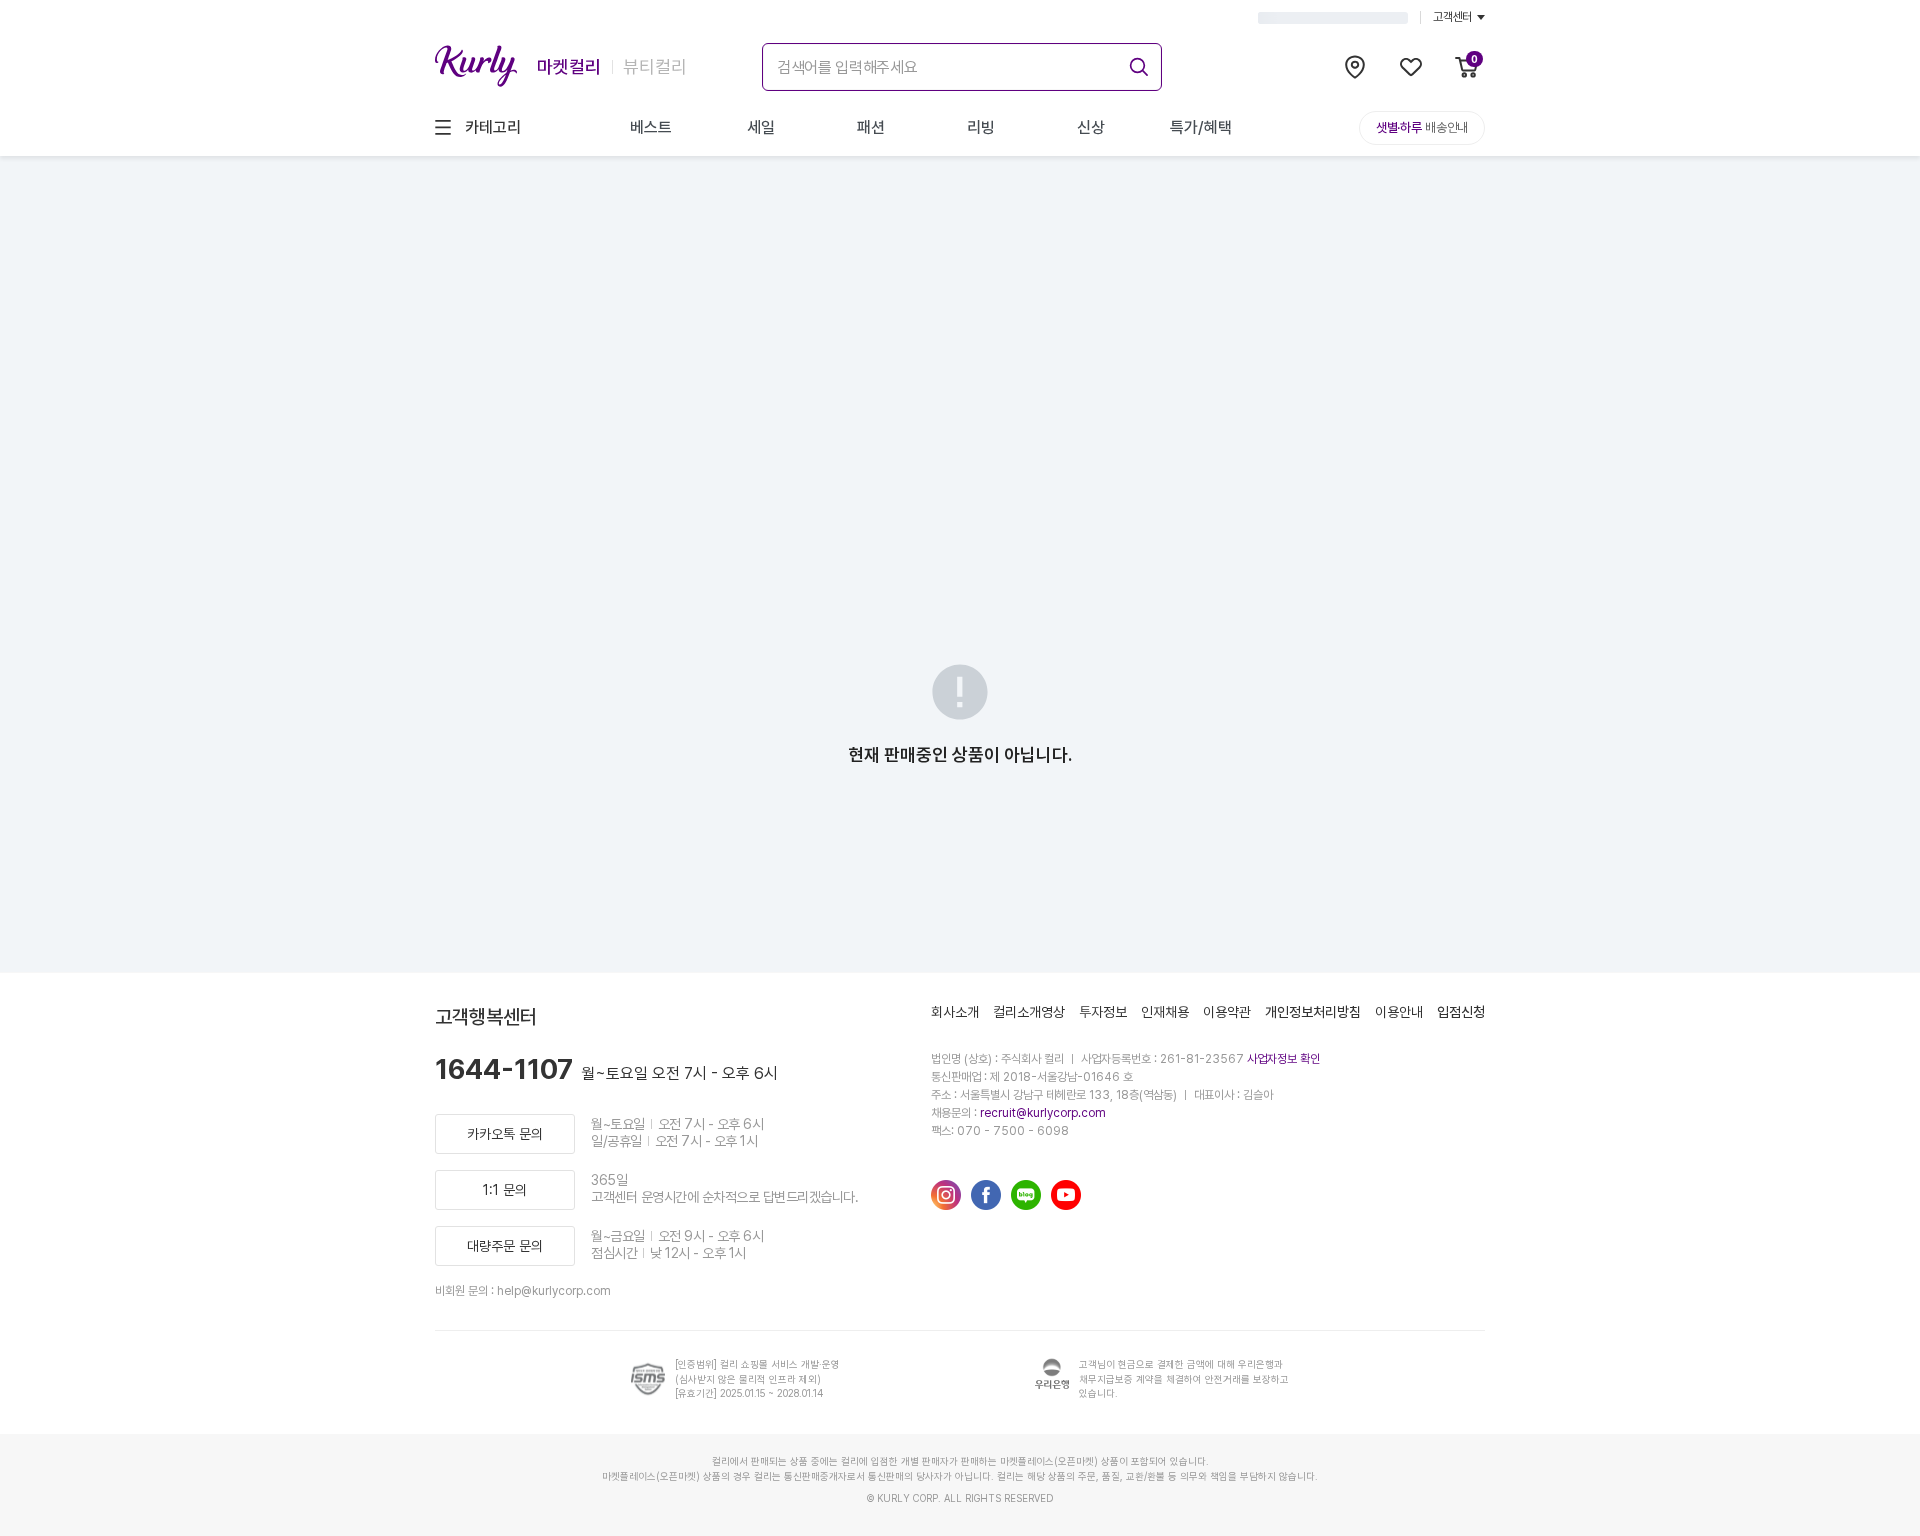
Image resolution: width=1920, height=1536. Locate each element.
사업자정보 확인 (1283, 1059)
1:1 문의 (505, 1190)
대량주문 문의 (505, 1246)
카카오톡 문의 (505, 1134)
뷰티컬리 (655, 66)
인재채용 (1165, 1012)
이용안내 (1399, 1012)
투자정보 (1103, 1012)
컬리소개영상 (1029, 1012)
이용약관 (1227, 1012)
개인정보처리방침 (1313, 1012)
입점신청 (1461, 1012)
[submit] (1136, 64)
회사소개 (955, 1012)
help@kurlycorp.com (554, 1291)
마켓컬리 (569, 66)
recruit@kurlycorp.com (1043, 1113)
